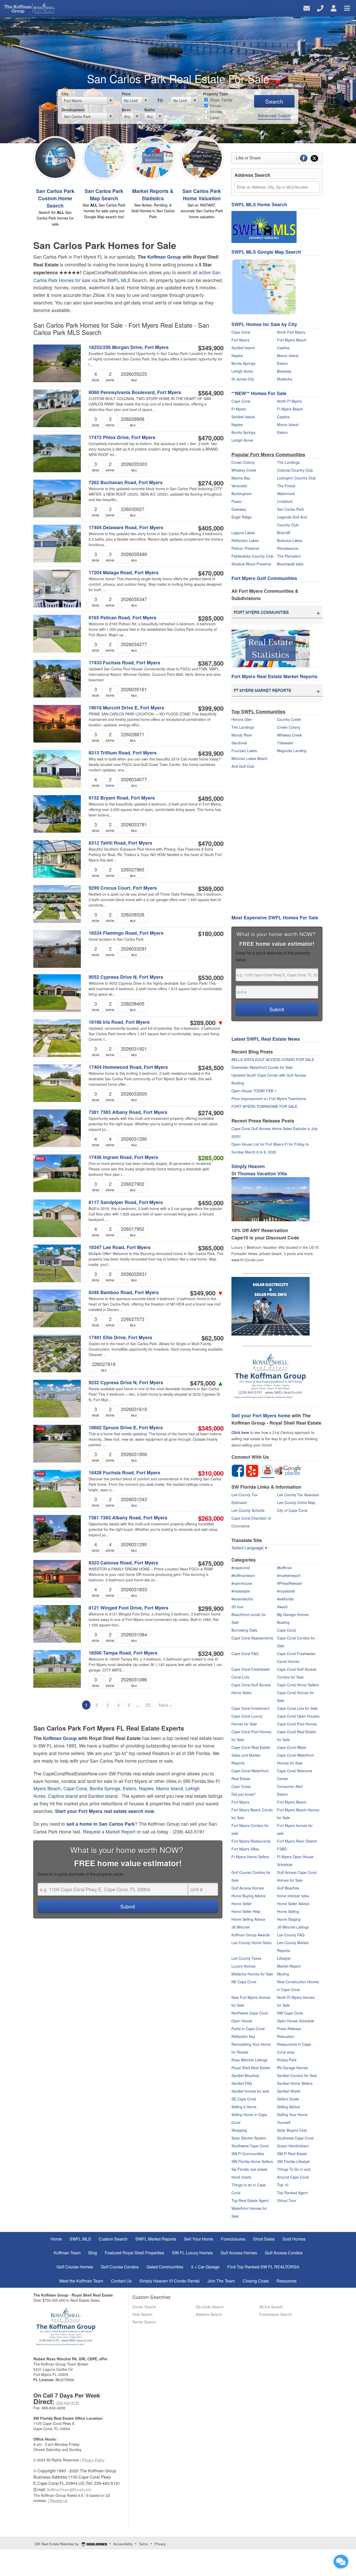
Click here (240, 1432)
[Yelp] (252, 1470)
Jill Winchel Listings (293, 1927)
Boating (283, 1622)
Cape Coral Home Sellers (298, 1685)
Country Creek (289, 719)
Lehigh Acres (242, 371)
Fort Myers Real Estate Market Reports (274, 676)
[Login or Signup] (334, 8)
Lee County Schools (248, 1510)
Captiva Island (63, 1796)
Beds (126, 110)
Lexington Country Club (296, 478)
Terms (144, 2544)
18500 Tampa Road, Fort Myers (123, 1653)
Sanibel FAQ (242, 2083)
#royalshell (286, 1591)
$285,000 (211, 618)
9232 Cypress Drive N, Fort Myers (126, 1383)
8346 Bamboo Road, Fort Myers (124, 1292)
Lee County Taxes (246, 1958)
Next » (165, 1705)
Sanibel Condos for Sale (297, 2075)
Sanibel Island (103, 1796)
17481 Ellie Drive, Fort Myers (120, 1337)
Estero (130, 1788)
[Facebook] (238, 1470)
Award (282, 1607)
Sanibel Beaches (245, 2075)
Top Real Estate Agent (250, 2200)
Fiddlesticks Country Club (252, 556)
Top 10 (283, 2185)
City (65, 94)
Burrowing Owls (244, 1630)
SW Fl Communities (248, 2154)
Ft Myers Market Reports (262, 690)
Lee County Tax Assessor (298, 1495)
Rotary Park (287, 2060)
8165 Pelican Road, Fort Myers (122, 618)
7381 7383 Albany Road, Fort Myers (128, 1112)
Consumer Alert (290, 1786)
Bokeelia (284, 371)
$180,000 (211, 933)
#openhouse (242, 1583)
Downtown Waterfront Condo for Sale (262, 1067)
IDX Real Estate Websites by (57, 2544)
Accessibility (123, 2544)
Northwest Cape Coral (250, 2013)
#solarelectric (242, 1599)
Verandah (239, 486)
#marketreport (289, 1575)
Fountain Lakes (244, 751)
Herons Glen (242, 719)
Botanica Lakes (290, 540)
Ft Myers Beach (290, 409)
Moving (283, 1974)
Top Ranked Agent (292, 2193)
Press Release (289, 2029)
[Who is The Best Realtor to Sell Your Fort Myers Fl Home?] (271, 1379)
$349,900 (211, 348)
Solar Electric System (249, 2138)
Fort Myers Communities (261, 612)
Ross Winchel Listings (249, 2060)
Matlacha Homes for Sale (252, 1974)
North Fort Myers (291, 332)
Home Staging (289, 1919)
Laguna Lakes (243, 533)
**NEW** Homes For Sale (259, 393)
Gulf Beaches (288, 1888)
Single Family (221, 100)
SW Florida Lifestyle (293, 2161)
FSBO (282, 1849)
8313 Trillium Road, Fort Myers (123, 753)
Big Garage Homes (293, 1614)
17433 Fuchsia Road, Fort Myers (124, 663)
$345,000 (211, 1428)
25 (148, 1705)
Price (126, 94)
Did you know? (244, 1794)
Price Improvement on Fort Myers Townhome (269, 1099)
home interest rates (293, 1896)
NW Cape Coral (290, 2013)
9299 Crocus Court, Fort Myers (123, 888)
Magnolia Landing (292, 751)
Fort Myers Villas (245, 1849)
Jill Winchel (241, 1927)
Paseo (237, 501)
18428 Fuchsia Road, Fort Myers (124, 1473)
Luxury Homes (243, 1966)
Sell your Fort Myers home (261, 1415)
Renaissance (288, 548)
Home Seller (242, 1904)
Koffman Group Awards (251, 1935)
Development (73, 110)
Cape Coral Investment (250, 1708)
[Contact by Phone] (320, 8)
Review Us (59, 2500)
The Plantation (289, 556)
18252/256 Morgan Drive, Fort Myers (129, 347)
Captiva (283, 348)
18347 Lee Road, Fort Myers (120, 1247)
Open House (242, 2021)
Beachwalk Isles (290, 564)
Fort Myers (240, 340)
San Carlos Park (290, 509)
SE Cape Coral (244, 2099)
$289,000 (207, 1022)
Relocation (286, 2036)
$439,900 (211, 753)
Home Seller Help (246, 1911)
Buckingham (242, 494)
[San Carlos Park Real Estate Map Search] (104, 157)
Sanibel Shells (289, 2091)
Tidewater (285, 743)
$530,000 (211, 977)
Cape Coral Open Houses (298, 1716)
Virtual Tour (287, 2200)
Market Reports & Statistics (153, 195)
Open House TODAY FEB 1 (254, 1091)
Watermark (286, 494)
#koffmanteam (243, 1575)
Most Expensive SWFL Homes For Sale (275, 918)
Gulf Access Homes (248, 1888)
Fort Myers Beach (292, 340)
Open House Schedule (296, 2021)
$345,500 (211, 1068)
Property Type (215, 94)
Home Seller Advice (293, 1904)
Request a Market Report (109, 1831)
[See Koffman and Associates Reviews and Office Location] (288, 1470)
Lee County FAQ (291, 1935)
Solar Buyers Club (292, 2130)
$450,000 (211, 1203)
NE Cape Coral (244, 1982)
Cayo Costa (241, 1786)
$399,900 (211, 708)
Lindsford (285, 501)
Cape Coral (75, 1788)
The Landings (288, 462)
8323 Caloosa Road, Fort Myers (123, 1563)
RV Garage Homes (293, 2068)
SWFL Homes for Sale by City (264, 324)
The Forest (286, 486)
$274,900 (211, 483)
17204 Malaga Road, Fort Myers (124, 573)
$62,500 (213, 1338)
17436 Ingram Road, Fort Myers (123, 1157)
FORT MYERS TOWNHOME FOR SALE (264, 1106)
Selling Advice (289, 2107)
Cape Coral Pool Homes (297, 1724)
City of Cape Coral (292, 1510)
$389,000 (211, 888)
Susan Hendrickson (293, 2146)
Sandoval (239, 743)
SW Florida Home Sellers (252, 2161)
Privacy (160, 2544)
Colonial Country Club (295, 470)
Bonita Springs (105, 1788)
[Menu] (347, 8)
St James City (243, 379)
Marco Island (170, 1788)
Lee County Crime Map (296, 1502)
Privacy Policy (93, 2460)
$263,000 (211, 1518)
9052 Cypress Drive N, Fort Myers (126, 977)
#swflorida (285, 1599)
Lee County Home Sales (251, 1943)
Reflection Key (243, 2036)
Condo (215, 106)
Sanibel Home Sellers (295, 2083)
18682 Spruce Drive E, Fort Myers (126, 1428)
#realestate (241, 1591)
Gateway (239, 509)
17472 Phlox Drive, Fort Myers (122, 437)
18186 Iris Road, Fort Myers (119, 1022)
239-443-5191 (68, 2403)
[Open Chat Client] (341, 2561)
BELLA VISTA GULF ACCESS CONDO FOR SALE (273, 1059)
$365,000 (211, 1248)
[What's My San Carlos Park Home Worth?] (202, 157)
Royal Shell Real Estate (251, 2068)
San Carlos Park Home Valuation (202, 195)
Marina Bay (241, 478)
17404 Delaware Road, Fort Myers (126, 528)
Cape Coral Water (292, 1747)
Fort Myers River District (297, 1841)
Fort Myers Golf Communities (264, 578)
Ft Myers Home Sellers (250, 1857)
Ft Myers (239, 409)
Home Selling (288, 1911)
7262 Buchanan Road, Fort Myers (126, 482)
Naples (146, 1788)
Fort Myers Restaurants (251, 1841)
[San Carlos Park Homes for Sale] (55, 157)
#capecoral (241, 1568)
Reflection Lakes (245, 540)
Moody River (242, 735)
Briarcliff (284, 533)
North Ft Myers (289, 401)
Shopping (239, 2130)
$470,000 (211, 438)
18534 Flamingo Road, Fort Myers (126, 933)
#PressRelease (290, 1583)
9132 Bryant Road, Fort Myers (122, 798)
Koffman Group (164, 257)
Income (216, 112)
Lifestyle (284, 1958)
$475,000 (207, 1383)
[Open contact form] (307, 8)
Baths (150, 110)
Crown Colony (243, 462)
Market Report (289, 1966)
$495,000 (211, 798)
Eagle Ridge (241, 517)
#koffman (285, 1568)
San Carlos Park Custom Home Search (55, 198)
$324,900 (211, 1653)
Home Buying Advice (248, 1896)
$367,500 (211, 663)
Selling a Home (244, 2107)
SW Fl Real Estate (292, 2154)
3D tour (238, 1607)
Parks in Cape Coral (248, 2029)
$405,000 (211, 528)
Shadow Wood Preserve (251, 564)
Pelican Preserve (245, 548)
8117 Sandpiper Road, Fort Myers (126, 1202)
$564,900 (211, 393)
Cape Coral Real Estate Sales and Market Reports (251, 1755)
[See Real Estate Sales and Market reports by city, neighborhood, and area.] (271, 648)
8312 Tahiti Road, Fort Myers (120, 843)
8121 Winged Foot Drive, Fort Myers (128, 1608)
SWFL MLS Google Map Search (266, 252)
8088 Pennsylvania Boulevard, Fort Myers (135, 392)
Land (214, 118)
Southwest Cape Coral (250, 2146)
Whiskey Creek (244, 470)
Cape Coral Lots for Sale (297, 1708)
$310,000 (211, 1473)
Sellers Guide (288, 2099)
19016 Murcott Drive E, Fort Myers (126, 708)
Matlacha (285, 379)
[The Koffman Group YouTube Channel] (268, 1470)
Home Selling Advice (248, 1919)
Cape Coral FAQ (245, 1654)
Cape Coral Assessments (252, 1638)
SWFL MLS (119, 280)
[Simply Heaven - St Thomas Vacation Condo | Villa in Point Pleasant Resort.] (271, 1199)
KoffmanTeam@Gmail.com (69, 2490)
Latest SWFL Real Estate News (266, 1039)
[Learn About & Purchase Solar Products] (271, 1306)
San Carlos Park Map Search (104, 195)
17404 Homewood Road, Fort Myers (128, 1067)
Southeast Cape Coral (295, 2138)
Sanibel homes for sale (250, 2091)
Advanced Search (274, 116)
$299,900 (211, 1608)
